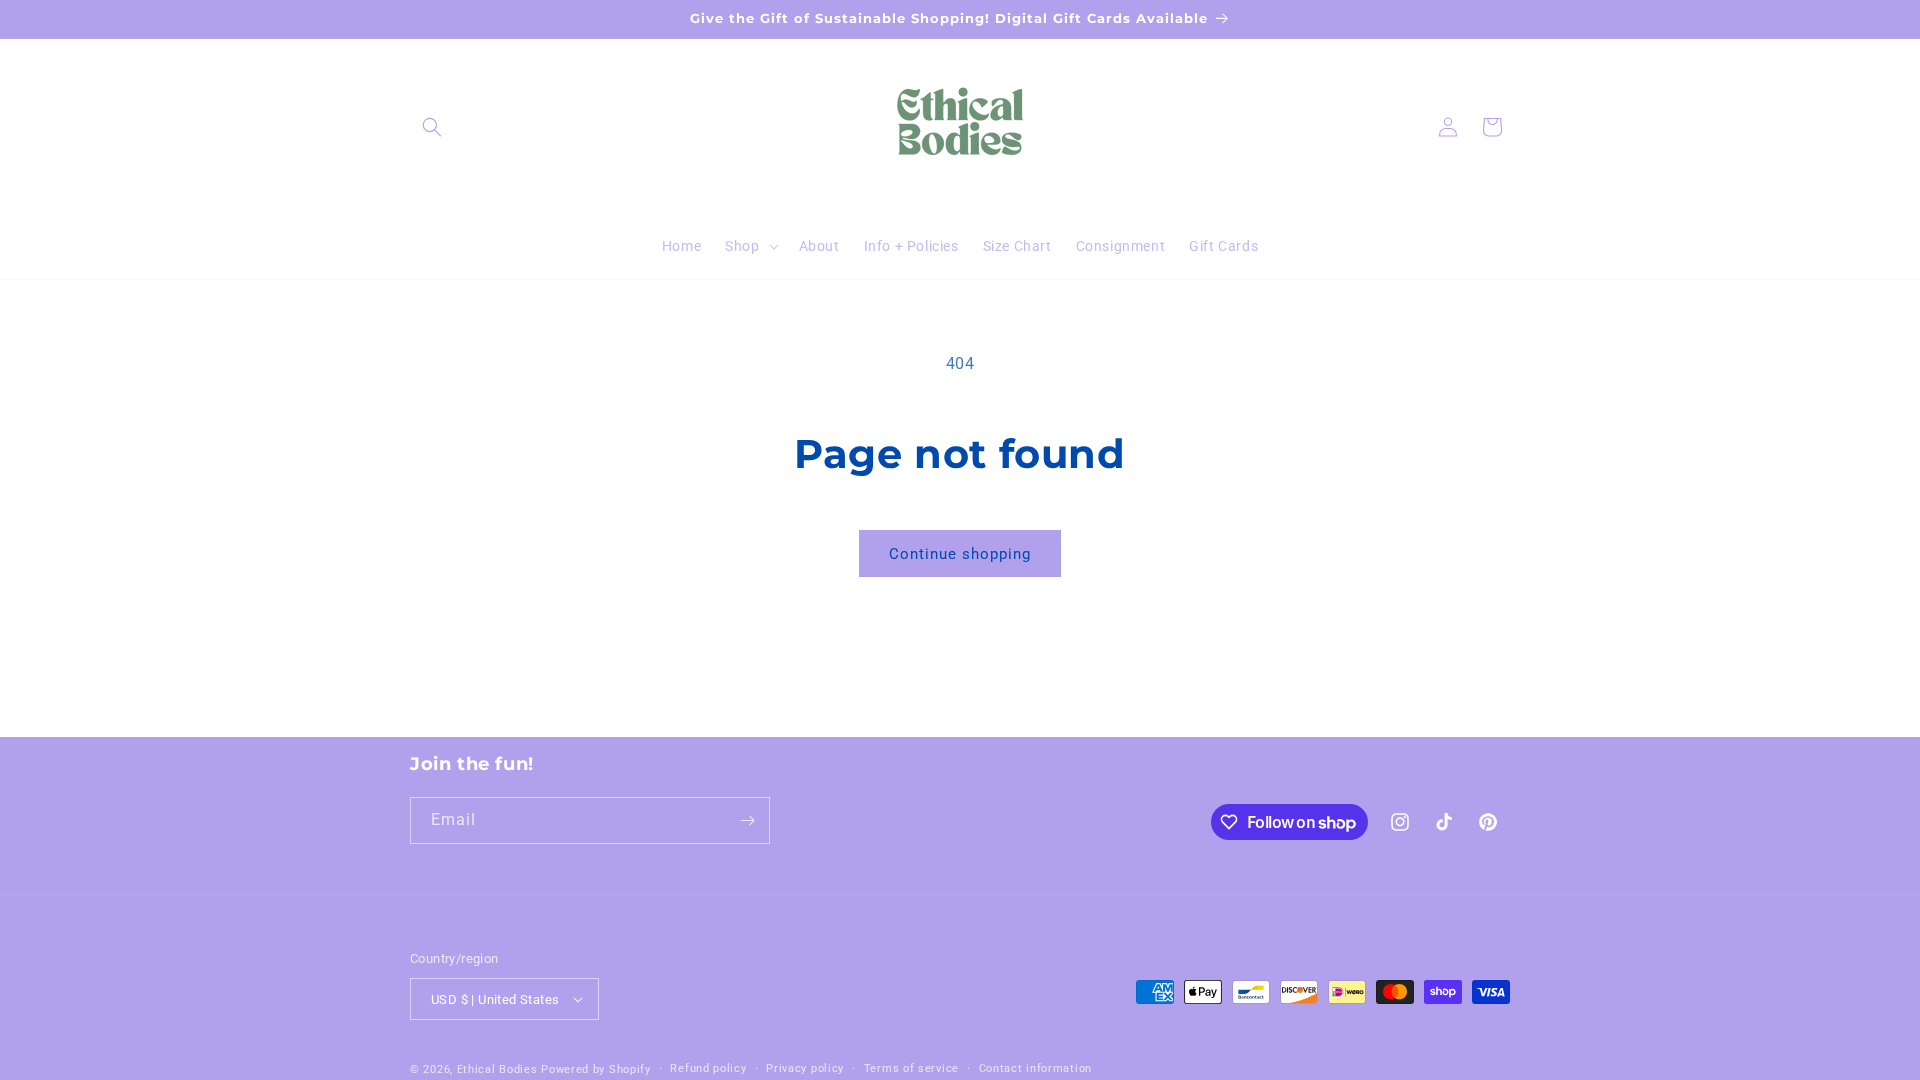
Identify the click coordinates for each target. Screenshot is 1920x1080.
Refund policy (708, 1068)
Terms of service (911, 1068)
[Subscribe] (747, 820)
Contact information (1035, 1068)
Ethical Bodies (497, 1069)
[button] (432, 127)
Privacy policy (805, 1068)
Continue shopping (960, 554)
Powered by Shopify (596, 1069)
